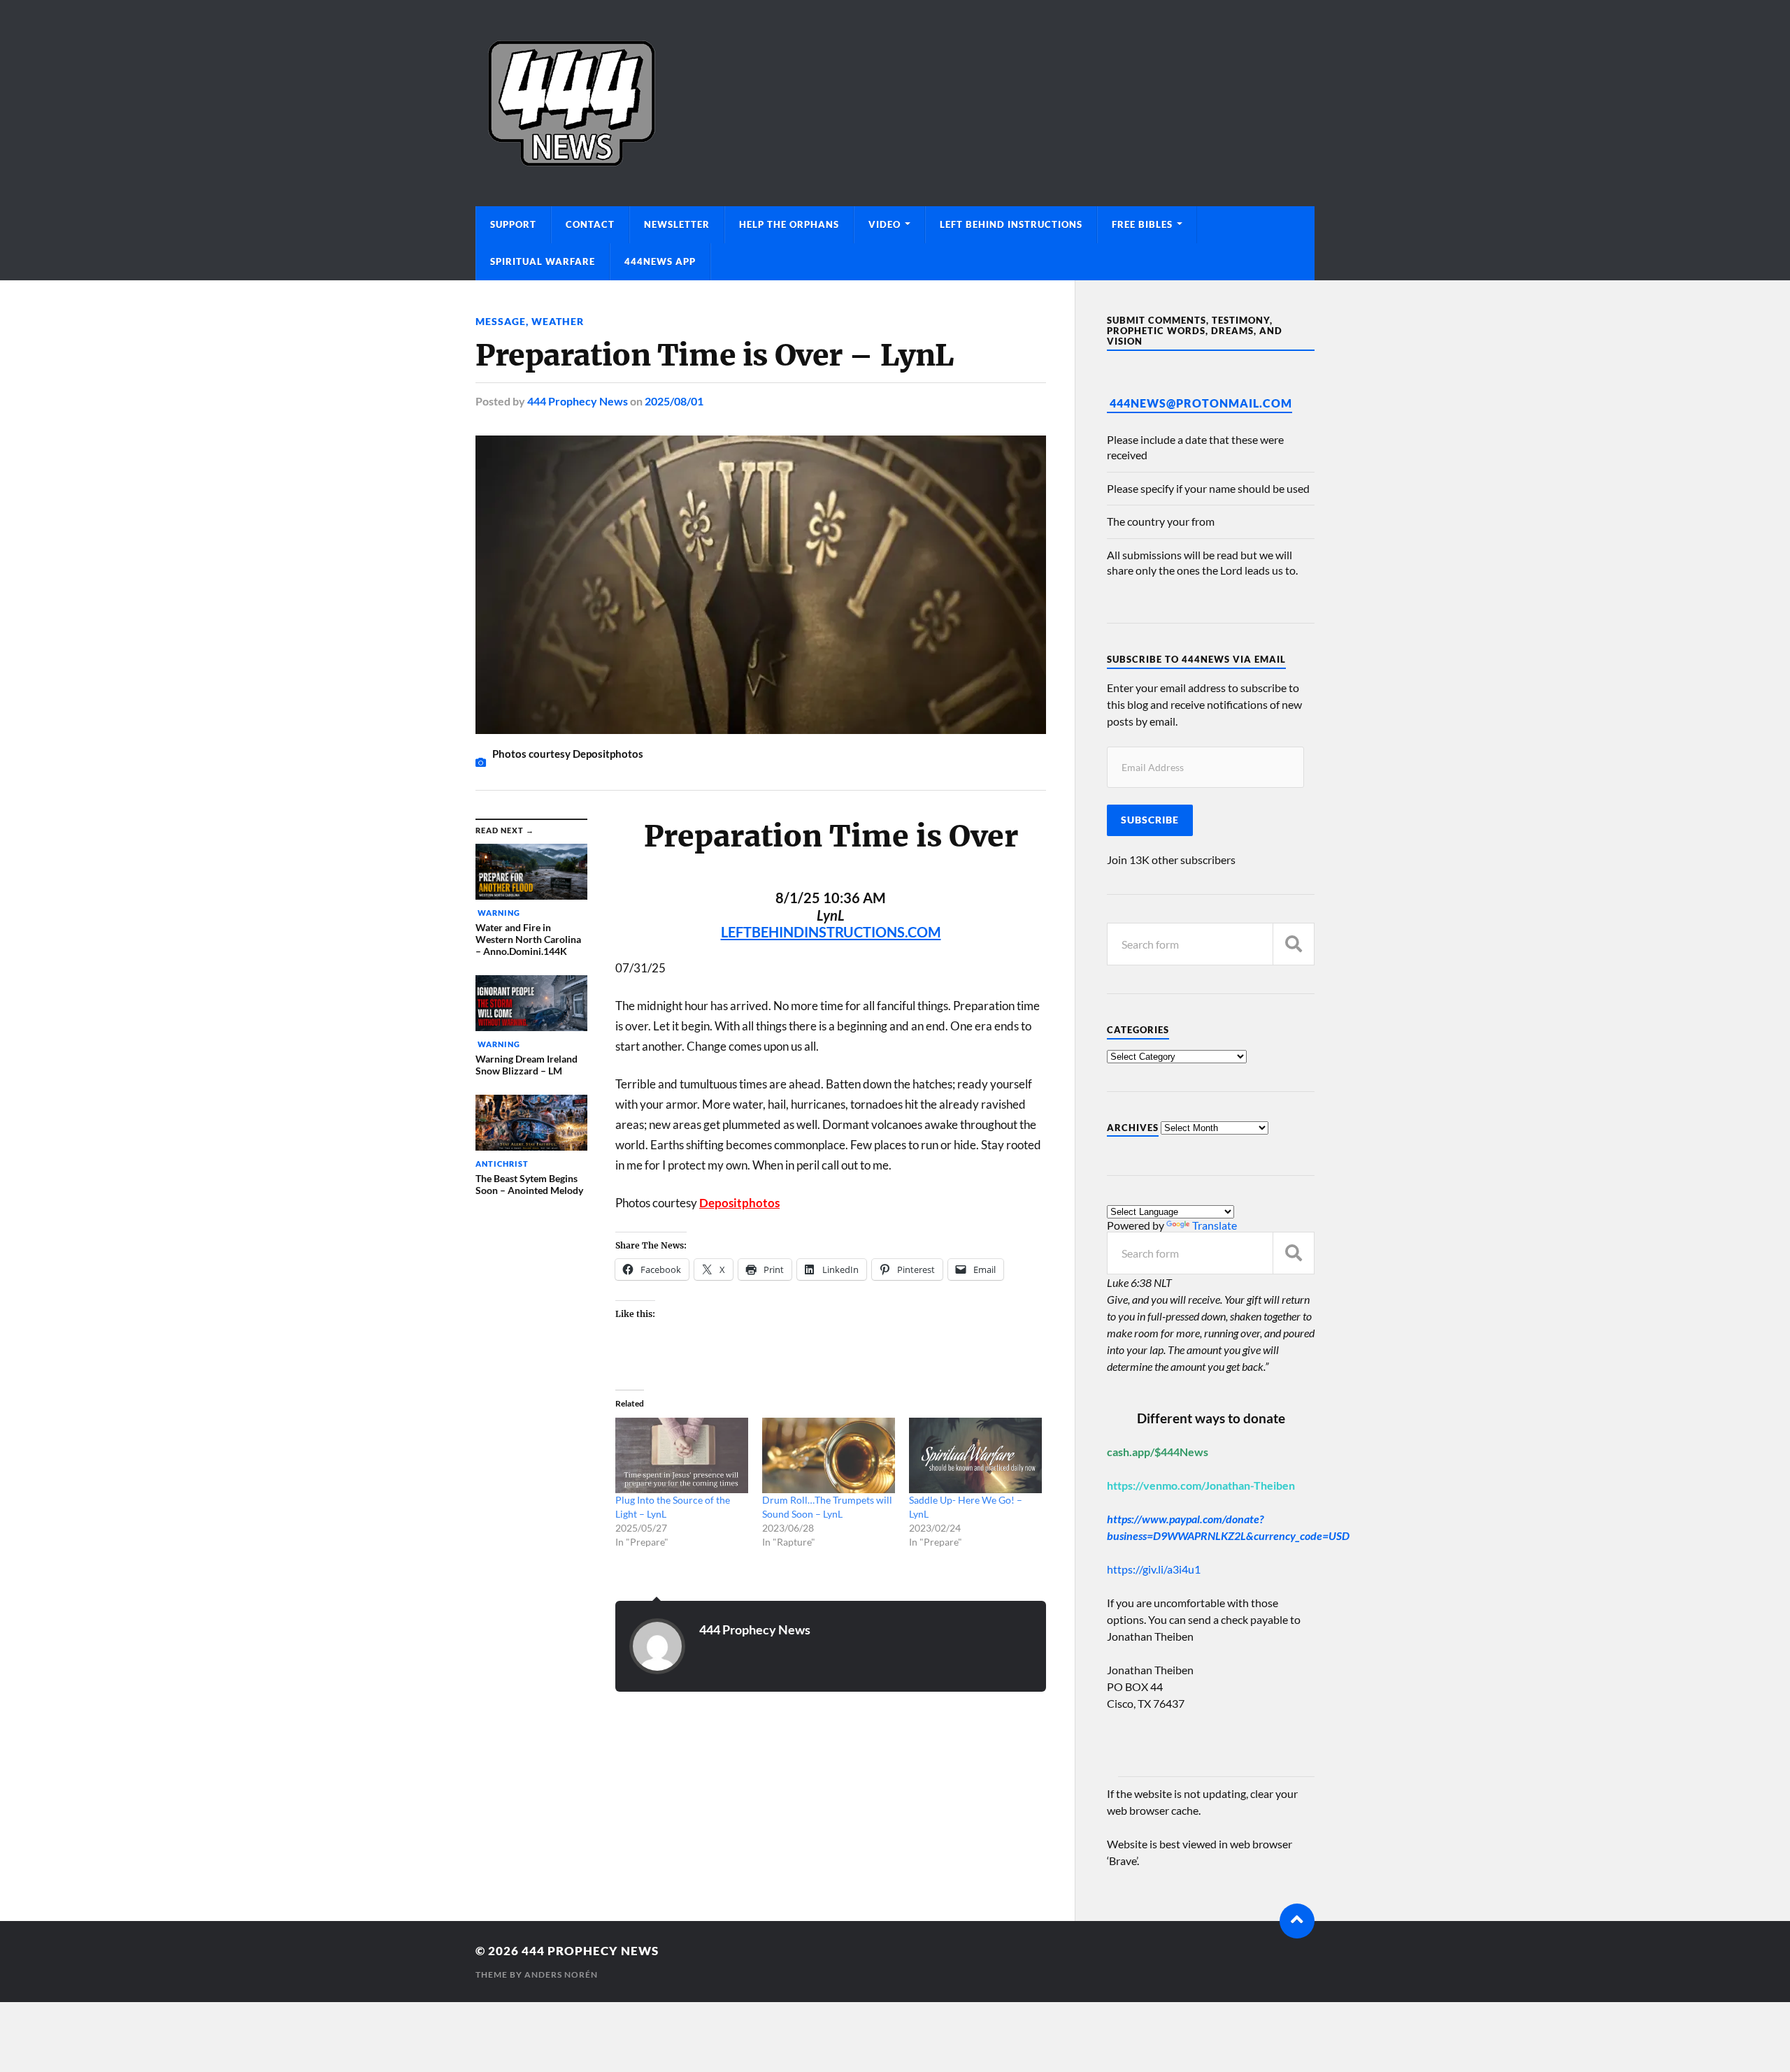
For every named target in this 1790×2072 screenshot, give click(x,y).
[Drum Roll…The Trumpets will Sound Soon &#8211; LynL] (829, 1456)
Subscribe (1150, 820)
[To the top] (1297, 1921)
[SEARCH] (1294, 944)
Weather (558, 321)
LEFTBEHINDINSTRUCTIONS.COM (831, 932)
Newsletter (677, 224)
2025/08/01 (674, 401)
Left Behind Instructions (1011, 224)
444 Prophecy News (578, 401)
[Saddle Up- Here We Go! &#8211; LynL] (975, 1456)
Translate (1215, 1225)
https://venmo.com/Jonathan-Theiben (1201, 1485)
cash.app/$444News (1158, 1452)
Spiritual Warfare (543, 261)
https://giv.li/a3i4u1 (1154, 1569)
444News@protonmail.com (1201, 403)
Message (501, 321)
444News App (660, 261)
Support (513, 224)
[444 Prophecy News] (895, 103)
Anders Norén (561, 1974)
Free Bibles (1142, 224)
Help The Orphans (789, 224)
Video (885, 224)
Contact (590, 224)
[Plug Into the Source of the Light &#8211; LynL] (682, 1456)
